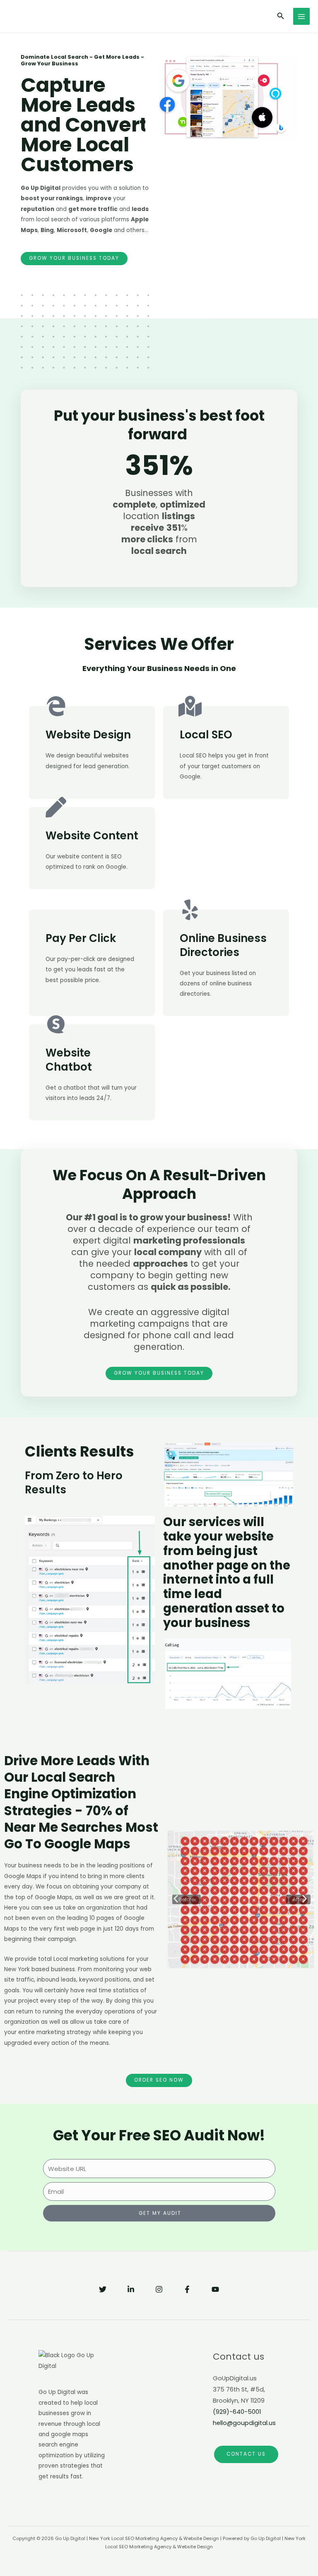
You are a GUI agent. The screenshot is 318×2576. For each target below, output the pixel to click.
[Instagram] (159, 2289)
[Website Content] (56, 807)
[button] (176, 1899)
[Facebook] (187, 2289)
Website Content (92, 836)
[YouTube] (215, 2289)
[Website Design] (56, 706)
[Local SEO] (190, 706)
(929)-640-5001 (237, 2412)
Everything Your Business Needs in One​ (159, 669)
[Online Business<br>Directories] (190, 910)
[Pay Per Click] (56, 910)
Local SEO (206, 735)
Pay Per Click (81, 938)
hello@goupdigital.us (244, 2423)
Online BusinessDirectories (223, 945)
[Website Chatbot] (56, 1024)
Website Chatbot (69, 1060)
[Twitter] (103, 2289)
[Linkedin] (131, 2289)
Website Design (88, 735)
